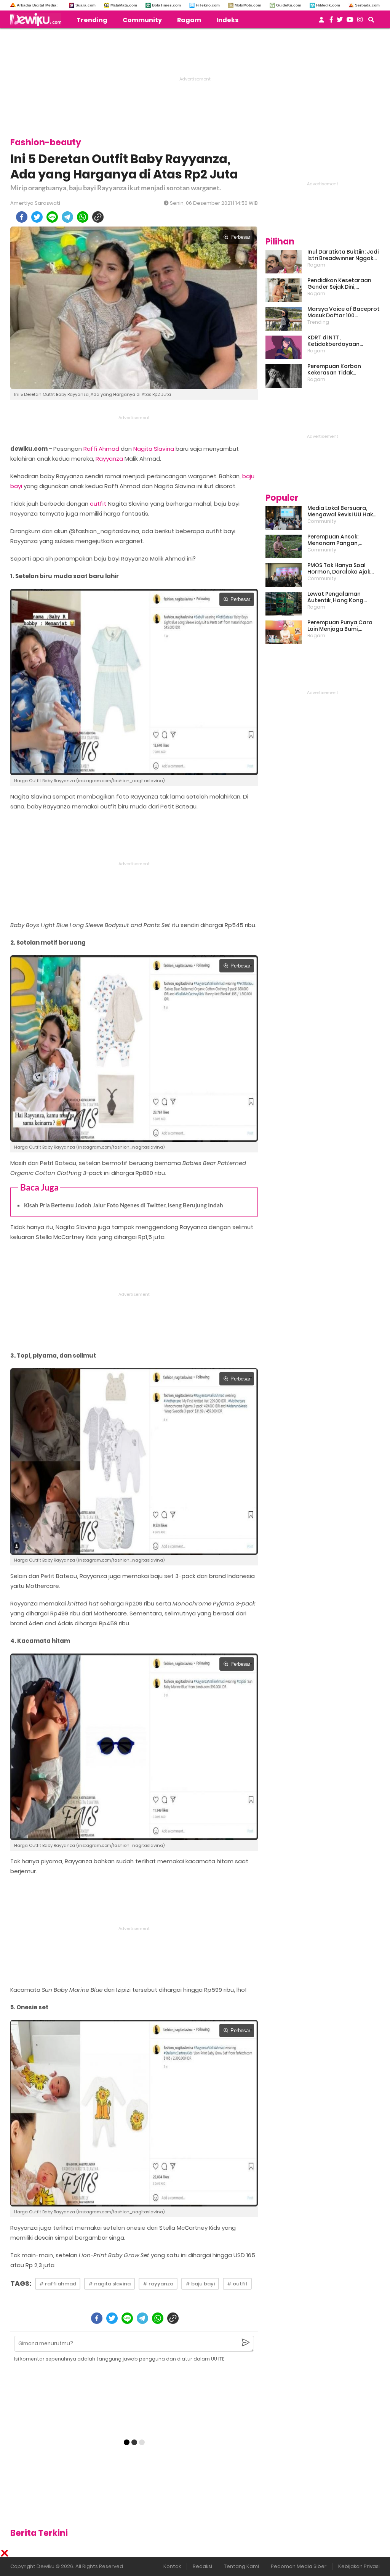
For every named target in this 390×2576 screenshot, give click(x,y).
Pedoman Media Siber (299, 2566)
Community (142, 20)
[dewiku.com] (38, 19)
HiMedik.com (328, 5)
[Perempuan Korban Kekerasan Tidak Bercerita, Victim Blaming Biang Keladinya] (284, 376)
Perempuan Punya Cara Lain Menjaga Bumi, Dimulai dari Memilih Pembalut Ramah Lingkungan (340, 626)
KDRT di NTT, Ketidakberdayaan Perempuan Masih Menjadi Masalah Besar (343, 341)
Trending (92, 20)
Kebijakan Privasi (359, 2566)
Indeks (227, 20)
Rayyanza (109, 459)
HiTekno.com (208, 5)
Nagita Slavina (154, 449)
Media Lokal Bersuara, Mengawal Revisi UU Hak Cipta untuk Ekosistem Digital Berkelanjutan (340, 511)
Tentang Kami (241, 2566)
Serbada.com (367, 5)
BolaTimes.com (166, 5)
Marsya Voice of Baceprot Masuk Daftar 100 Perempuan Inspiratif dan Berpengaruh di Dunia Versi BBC (344, 312)
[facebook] (22, 217)
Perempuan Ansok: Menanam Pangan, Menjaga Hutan (333, 540)
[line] (52, 217)
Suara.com (86, 5)
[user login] (321, 22)
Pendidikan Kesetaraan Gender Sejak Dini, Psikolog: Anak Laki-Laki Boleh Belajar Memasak (339, 284)
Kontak (172, 2566)
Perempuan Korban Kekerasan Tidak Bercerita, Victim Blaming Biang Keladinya (342, 370)
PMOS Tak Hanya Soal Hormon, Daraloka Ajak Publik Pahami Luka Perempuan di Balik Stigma (339, 569)
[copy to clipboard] (98, 217)
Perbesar (240, 237)
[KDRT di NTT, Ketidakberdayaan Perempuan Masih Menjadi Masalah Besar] (284, 347)
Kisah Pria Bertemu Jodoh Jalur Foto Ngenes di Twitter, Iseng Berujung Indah (124, 1205)
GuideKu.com (289, 5)
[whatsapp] (83, 217)
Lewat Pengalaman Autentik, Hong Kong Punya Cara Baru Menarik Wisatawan (342, 597)
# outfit (237, 2284)
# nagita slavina (109, 2284)
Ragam (189, 20)
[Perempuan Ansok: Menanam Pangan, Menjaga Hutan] (284, 546)
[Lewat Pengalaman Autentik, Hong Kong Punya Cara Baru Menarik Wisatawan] (284, 604)
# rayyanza (158, 2284)
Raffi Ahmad (101, 449)
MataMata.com (124, 5)
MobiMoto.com (248, 5)
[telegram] (67, 217)
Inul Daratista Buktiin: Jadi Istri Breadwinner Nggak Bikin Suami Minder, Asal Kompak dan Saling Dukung (343, 255)
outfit (98, 504)
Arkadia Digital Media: (37, 5)
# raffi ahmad (58, 2284)
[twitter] (37, 217)
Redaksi (202, 2566)
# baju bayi (200, 2284)
